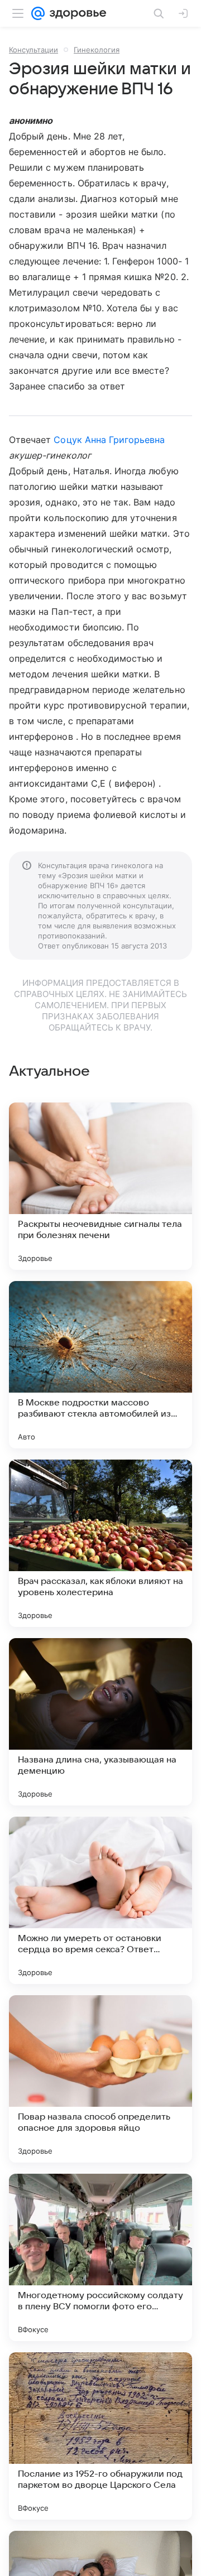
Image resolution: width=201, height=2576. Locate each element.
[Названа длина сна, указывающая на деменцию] (100, 1722)
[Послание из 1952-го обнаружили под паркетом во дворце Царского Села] (100, 2436)
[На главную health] (76, 13)
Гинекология (97, 50)
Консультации (33, 50)
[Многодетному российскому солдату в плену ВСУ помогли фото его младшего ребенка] (100, 2257)
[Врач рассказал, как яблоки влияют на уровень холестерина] (100, 1543)
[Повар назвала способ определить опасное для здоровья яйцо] (100, 2079)
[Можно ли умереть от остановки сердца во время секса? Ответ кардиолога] (100, 1900)
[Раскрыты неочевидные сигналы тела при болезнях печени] (100, 1186)
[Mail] (38, 13)
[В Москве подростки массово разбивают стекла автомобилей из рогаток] (100, 1365)
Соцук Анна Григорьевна (109, 440)
